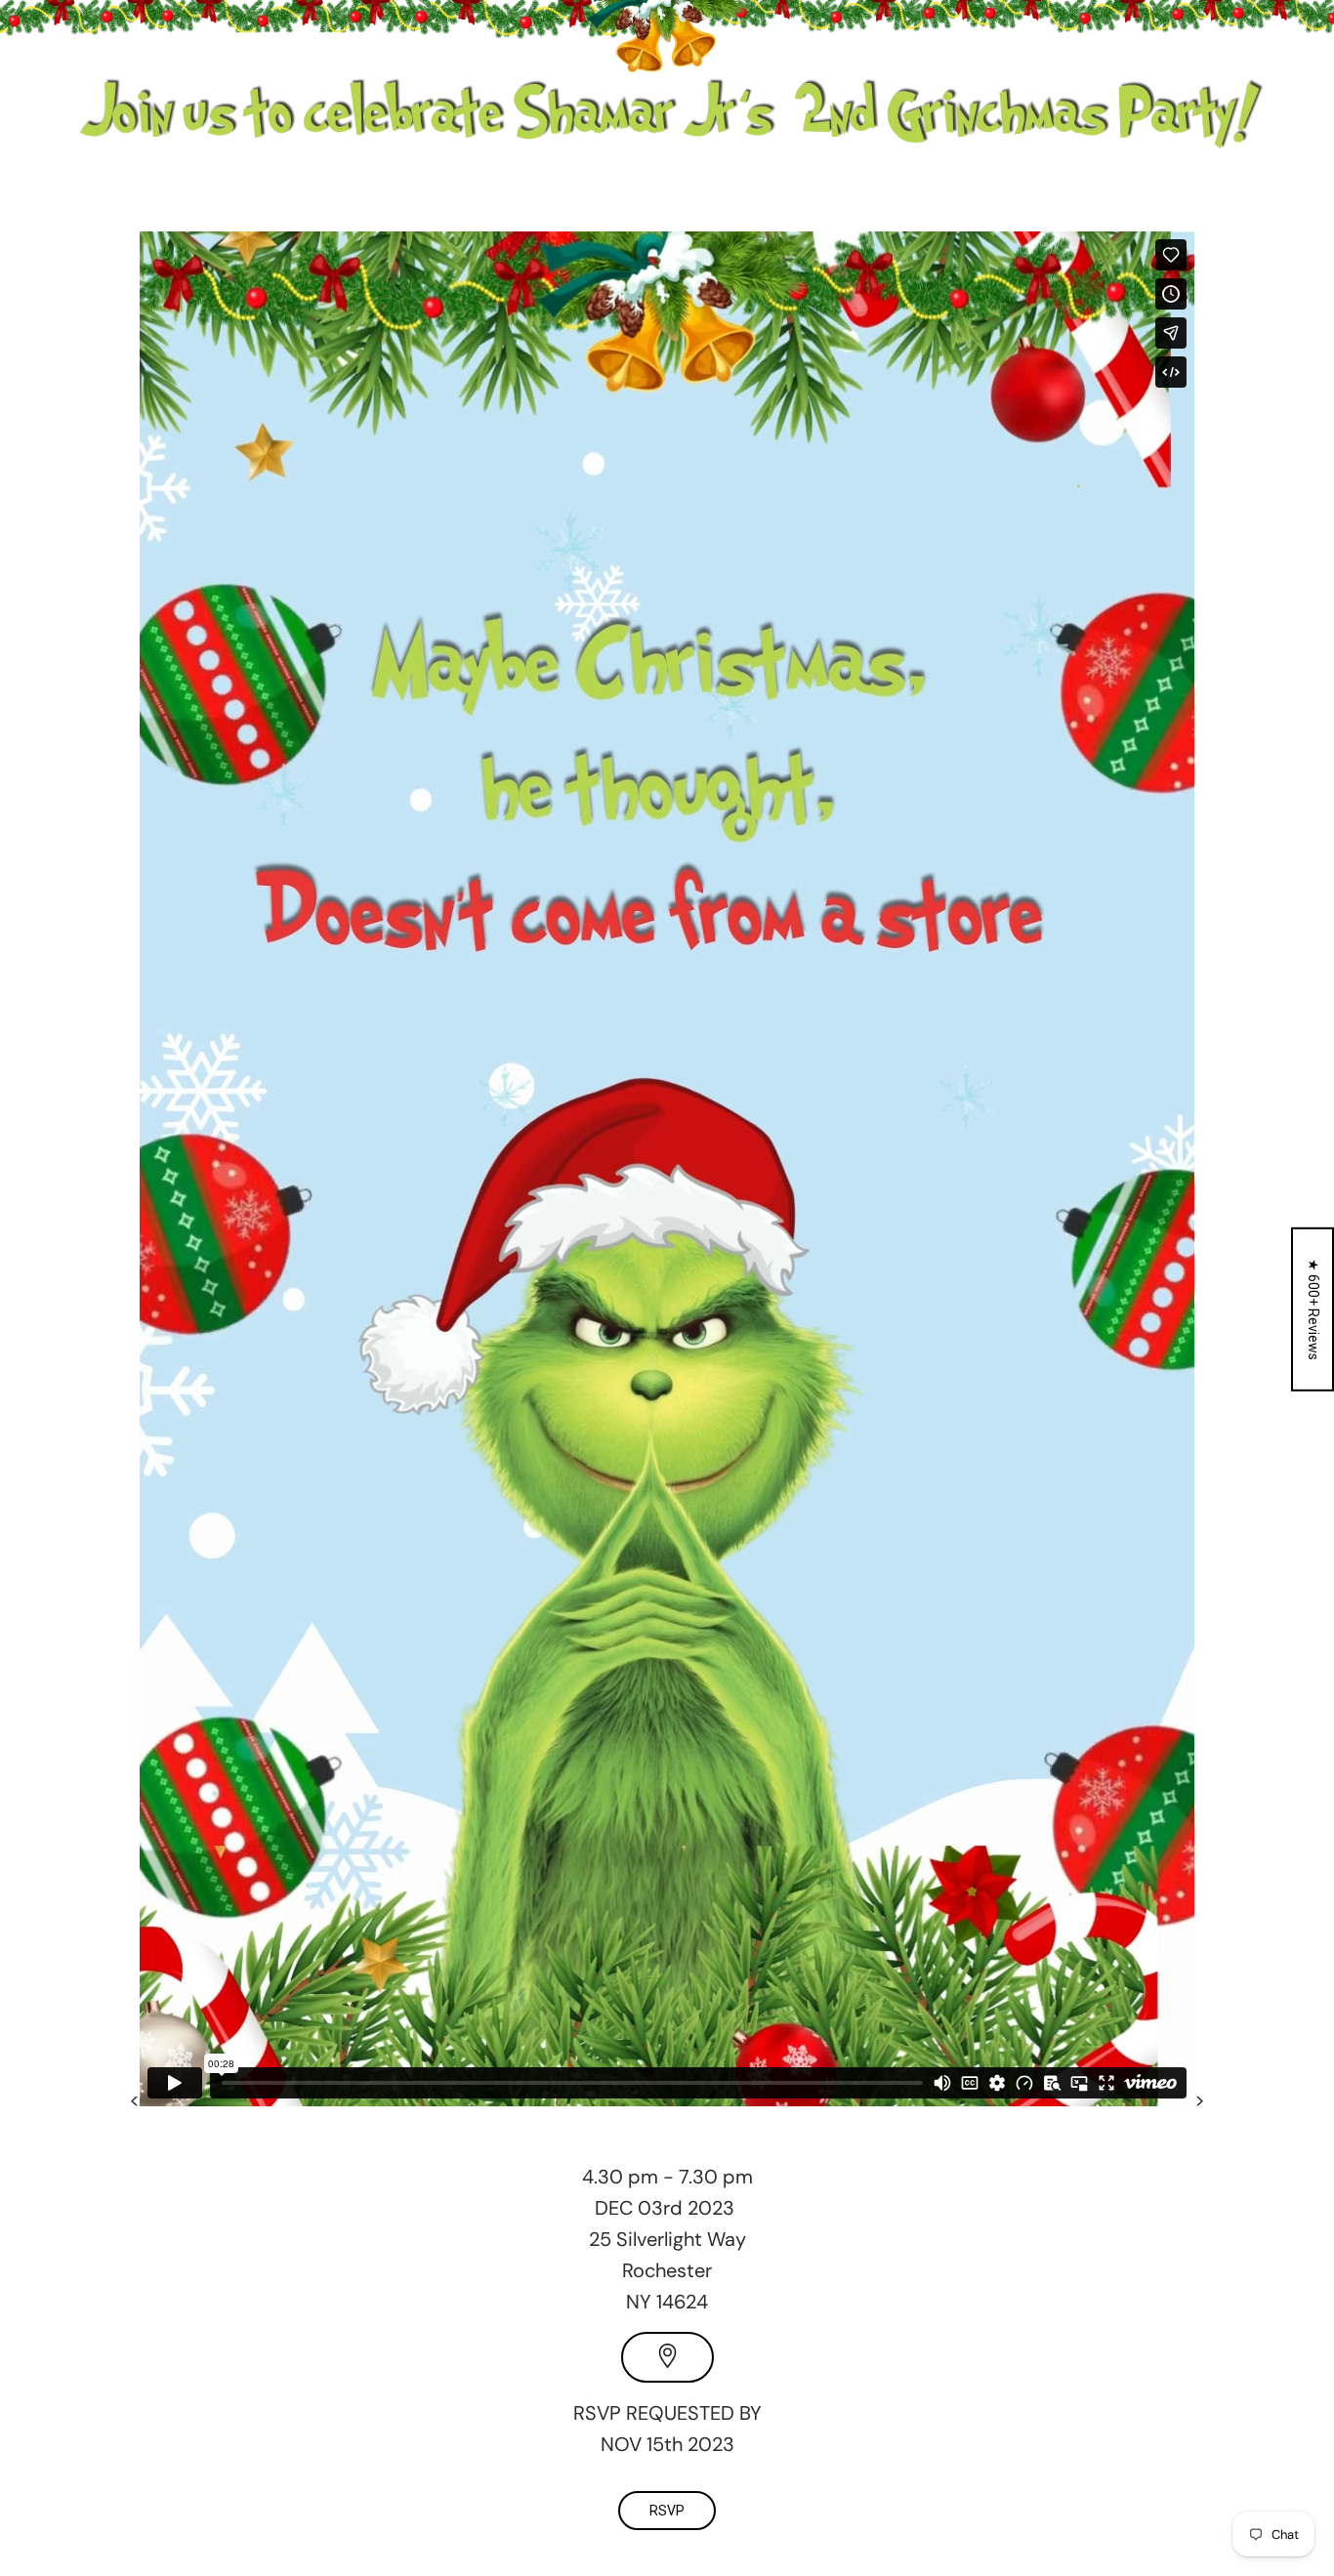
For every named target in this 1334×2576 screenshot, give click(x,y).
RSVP (667, 2511)
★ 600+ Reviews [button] (1313, 1309)
